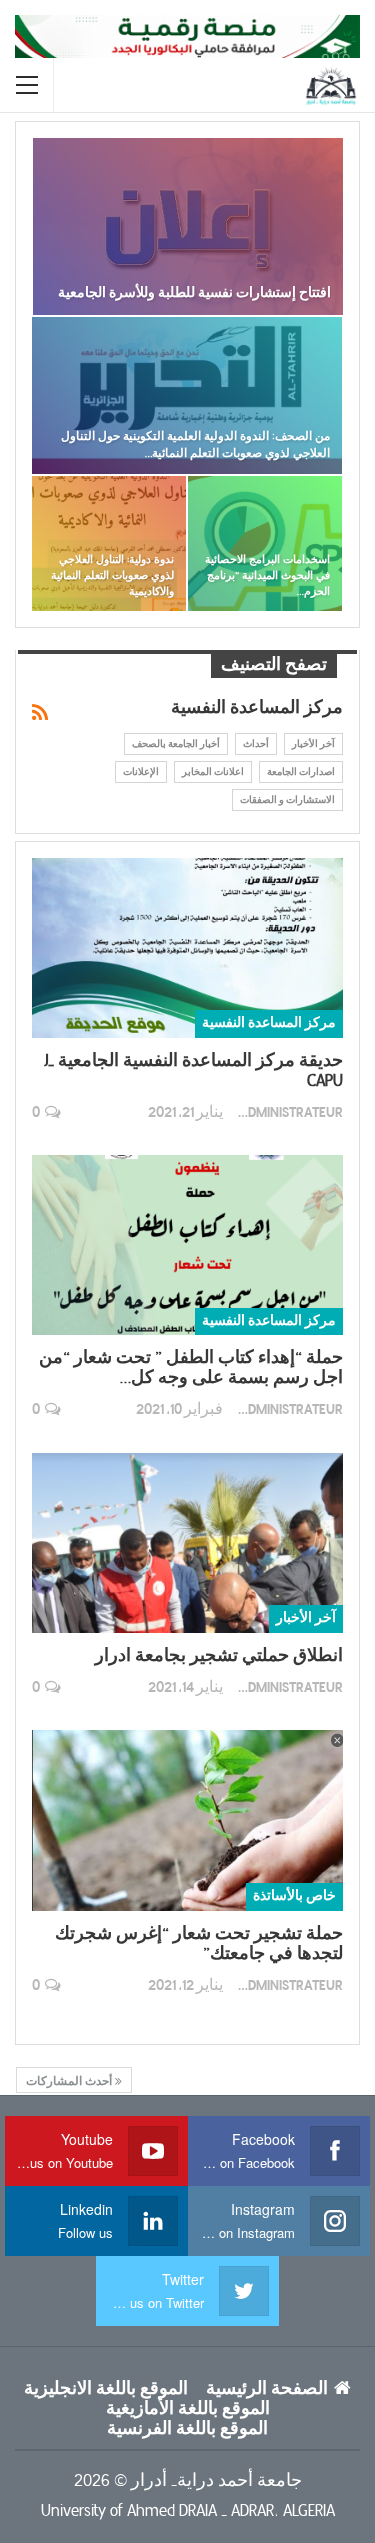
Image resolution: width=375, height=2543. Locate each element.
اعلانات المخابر (213, 772)
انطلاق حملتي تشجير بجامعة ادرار (219, 1656)
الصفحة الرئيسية (267, 2389)
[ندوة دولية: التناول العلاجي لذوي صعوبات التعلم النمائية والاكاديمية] (109, 544)
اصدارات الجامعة (301, 772)
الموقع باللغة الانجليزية (106, 2389)
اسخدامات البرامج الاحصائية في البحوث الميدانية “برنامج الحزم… (267, 575)
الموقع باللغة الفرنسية (187, 2429)
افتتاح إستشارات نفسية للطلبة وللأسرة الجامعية (194, 292)
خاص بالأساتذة (294, 1896)
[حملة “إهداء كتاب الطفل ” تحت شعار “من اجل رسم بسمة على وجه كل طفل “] (187, 1245)
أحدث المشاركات (70, 2081)
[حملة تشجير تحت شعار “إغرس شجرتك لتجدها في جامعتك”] (187, 1820)
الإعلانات (141, 772)
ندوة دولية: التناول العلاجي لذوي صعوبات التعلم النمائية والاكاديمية (112, 575)
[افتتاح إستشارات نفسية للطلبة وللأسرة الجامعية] (188, 226)
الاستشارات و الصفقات (287, 800)
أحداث (256, 744)
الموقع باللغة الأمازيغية (188, 2409)
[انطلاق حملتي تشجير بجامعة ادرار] (187, 1543)
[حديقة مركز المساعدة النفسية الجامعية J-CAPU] (187, 948)
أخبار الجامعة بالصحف (176, 744)
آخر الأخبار (313, 744)
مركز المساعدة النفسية (269, 1023)
